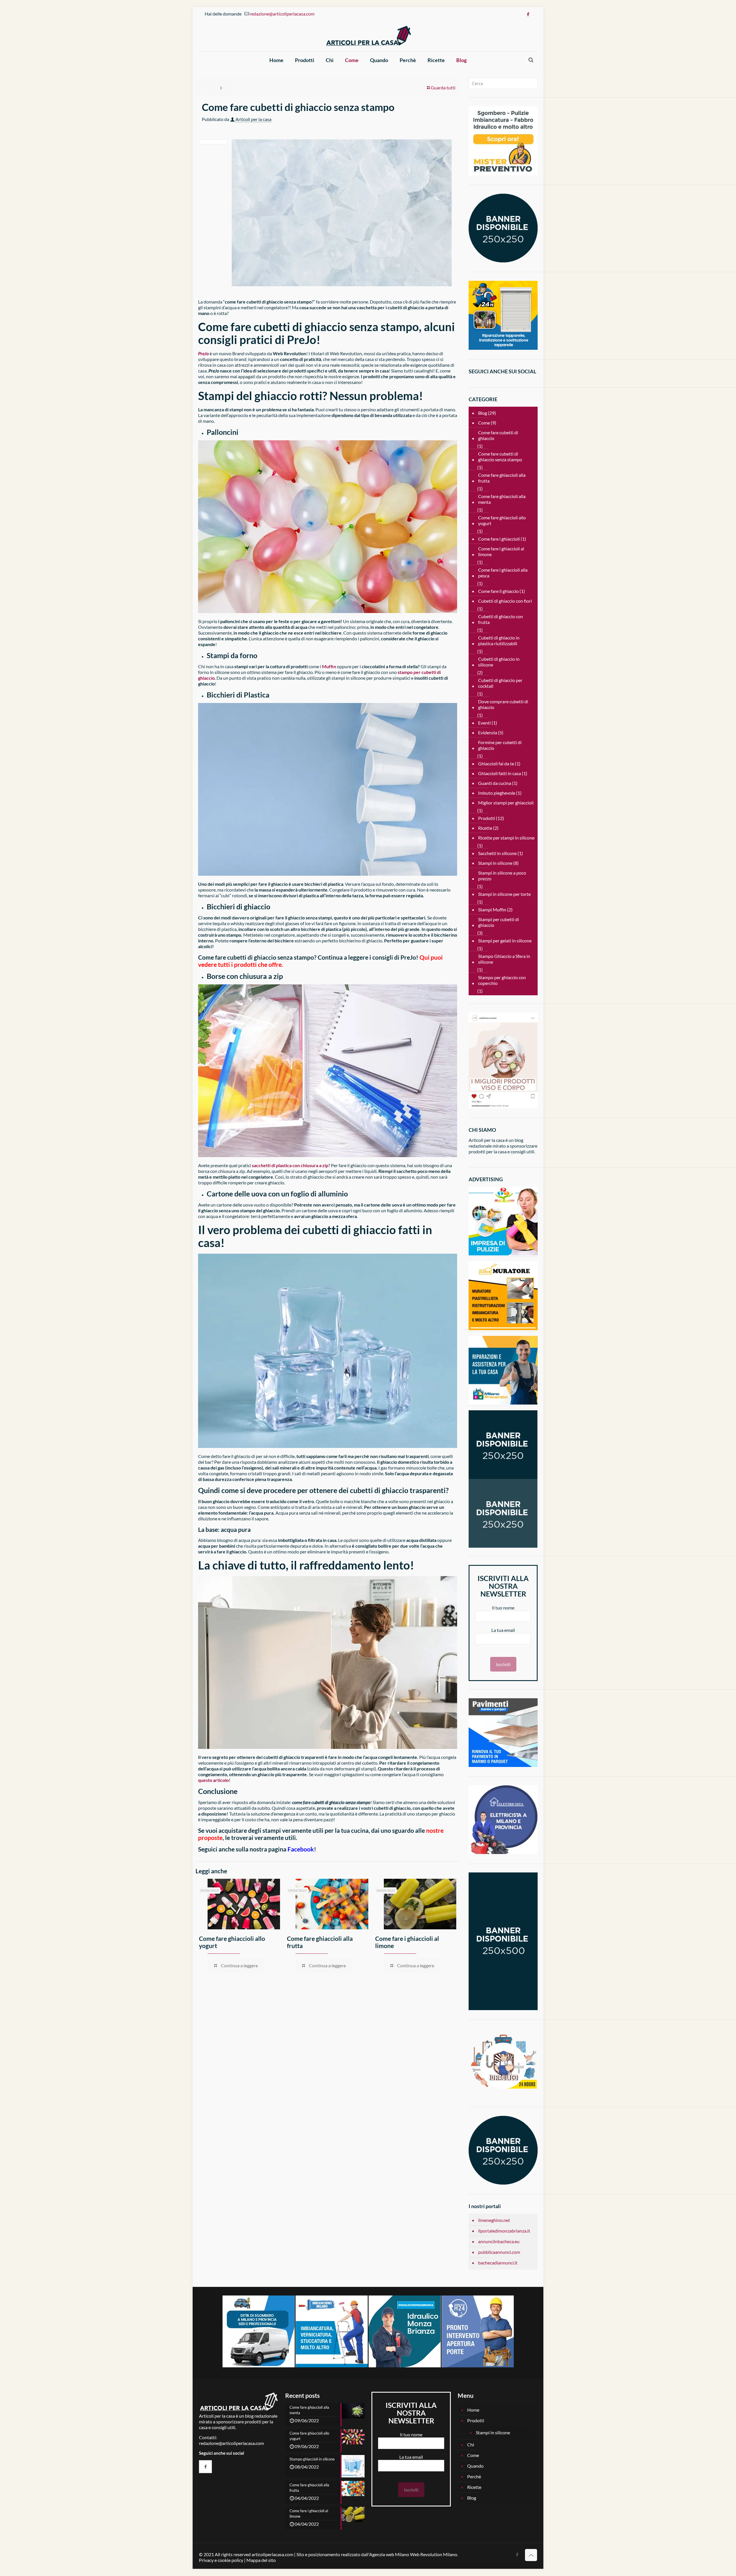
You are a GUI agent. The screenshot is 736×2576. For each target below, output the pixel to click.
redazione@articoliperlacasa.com (282, 14)
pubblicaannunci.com (499, 2252)
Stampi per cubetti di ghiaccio (499, 922)
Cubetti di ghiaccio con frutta (501, 619)
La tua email (503, 1630)
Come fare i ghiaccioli (499, 539)
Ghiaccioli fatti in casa (500, 773)
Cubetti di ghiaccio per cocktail (500, 683)
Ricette (485, 828)
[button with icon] (205, 2467)
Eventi (484, 723)
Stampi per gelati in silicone (505, 941)
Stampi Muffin (492, 909)
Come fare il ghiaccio (498, 591)
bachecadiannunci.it (498, 2263)
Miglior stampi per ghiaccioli (506, 803)
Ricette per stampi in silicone (506, 838)
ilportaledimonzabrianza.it (504, 2231)
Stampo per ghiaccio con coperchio (502, 980)
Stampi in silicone (495, 863)
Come (484, 423)
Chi (471, 2445)
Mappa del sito (261, 2560)
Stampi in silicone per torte (504, 894)
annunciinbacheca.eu (499, 2241)
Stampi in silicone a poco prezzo (502, 876)
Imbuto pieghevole (497, 793)
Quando (475, 2466)
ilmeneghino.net (494, 2220)
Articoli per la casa (253, 119)
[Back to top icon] (531, 2555)
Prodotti (487, 818)
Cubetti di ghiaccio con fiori (505, 601)
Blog (483, 413)
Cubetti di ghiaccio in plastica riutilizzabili (499, 640)
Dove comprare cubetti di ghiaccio (503, 704)
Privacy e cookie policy (221, 2560)
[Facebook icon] (528, 14)
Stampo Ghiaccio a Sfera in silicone (504, 959)
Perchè (474, 2476)
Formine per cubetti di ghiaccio (500, 745)
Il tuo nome (503, 1608)
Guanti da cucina (495, 783)
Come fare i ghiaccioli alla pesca (503, 573)
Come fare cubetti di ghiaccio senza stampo (500, 457)
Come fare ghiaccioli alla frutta (502, 478)
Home (473, 2410)
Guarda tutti (443, 88)
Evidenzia (488, 732)
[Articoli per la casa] (368, 36)
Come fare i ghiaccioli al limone (501, 551)
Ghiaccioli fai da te (496, 763)
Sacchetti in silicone (497, 853)
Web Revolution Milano (434, 2554)
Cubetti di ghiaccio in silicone (499, 662)
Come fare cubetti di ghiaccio (498, 435)
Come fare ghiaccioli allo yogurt (502, 520)
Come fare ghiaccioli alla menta (502, 499)
